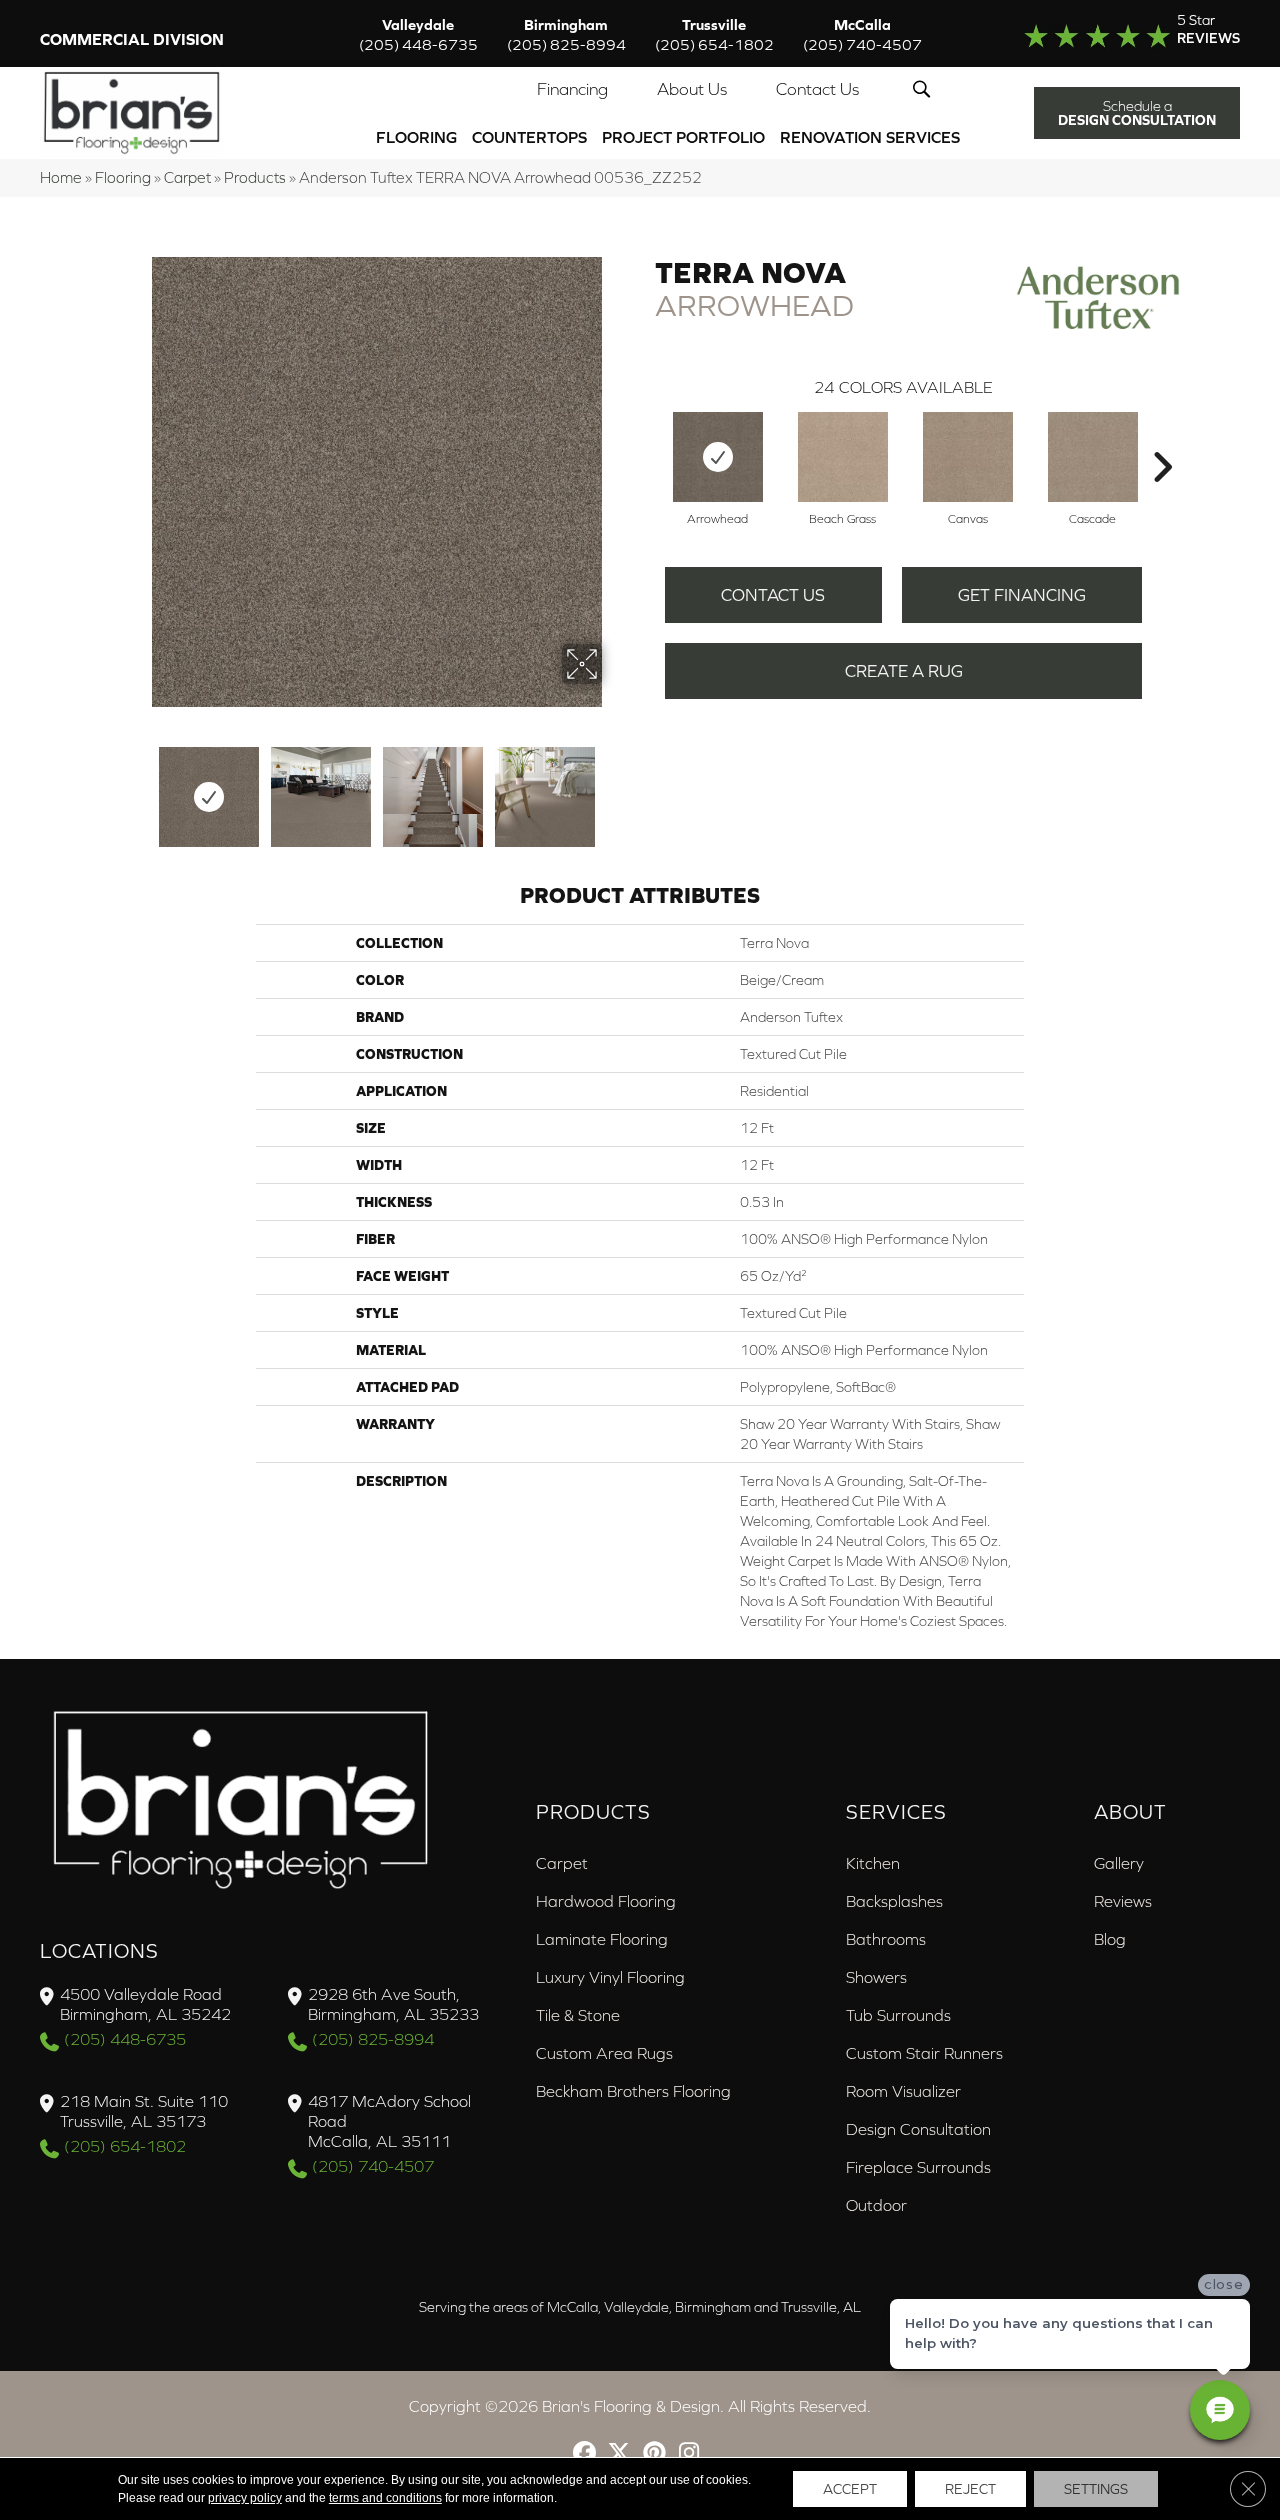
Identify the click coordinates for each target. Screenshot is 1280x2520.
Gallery (1119, 1863)
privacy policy (245, 2498)
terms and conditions (385, 2498)
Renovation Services (870, 137)
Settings (1096, 2489)
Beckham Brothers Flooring (633, 2091)
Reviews (1123, 1901)
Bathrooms (886, 1939)
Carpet (187, 177)
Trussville (714, 34)
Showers (876, 1977)
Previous (138, 787)
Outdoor (876, 2205)
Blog (1110, 1939)
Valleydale (418, 34)
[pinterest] (654, 2454)
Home (61, 177)
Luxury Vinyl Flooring (610, 1977)
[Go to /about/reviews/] (1117, 34)
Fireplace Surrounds (918, 2167)
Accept (850, 2489)
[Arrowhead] (718, 457)
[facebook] (584, 2454)
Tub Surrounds (898, 2015)
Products (255, 177)
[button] (925, 89)
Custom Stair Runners (924, 2053)
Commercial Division (132, 39)
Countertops (529, 137)
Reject (970, 2489)
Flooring (416, 137)
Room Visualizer (903, 2091)
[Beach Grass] (843, 457)
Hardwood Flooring (606, 1901)
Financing (572, 89)
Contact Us (817, 89)
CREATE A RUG (904, 671)
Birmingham (566, 34)
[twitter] (619, 2454)
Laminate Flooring (602, 1939)
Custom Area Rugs (604, 2053)
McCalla (862, 34)
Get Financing (1022, 595)
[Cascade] (1093, 457)
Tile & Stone (578, 2015)
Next (615, 787)
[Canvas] (968, 457)
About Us (692, 89)
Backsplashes (894, 1901)
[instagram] (689, 2454)
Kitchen (873, 1863)
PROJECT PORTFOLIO (683, 137)
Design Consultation (918, 2129)
